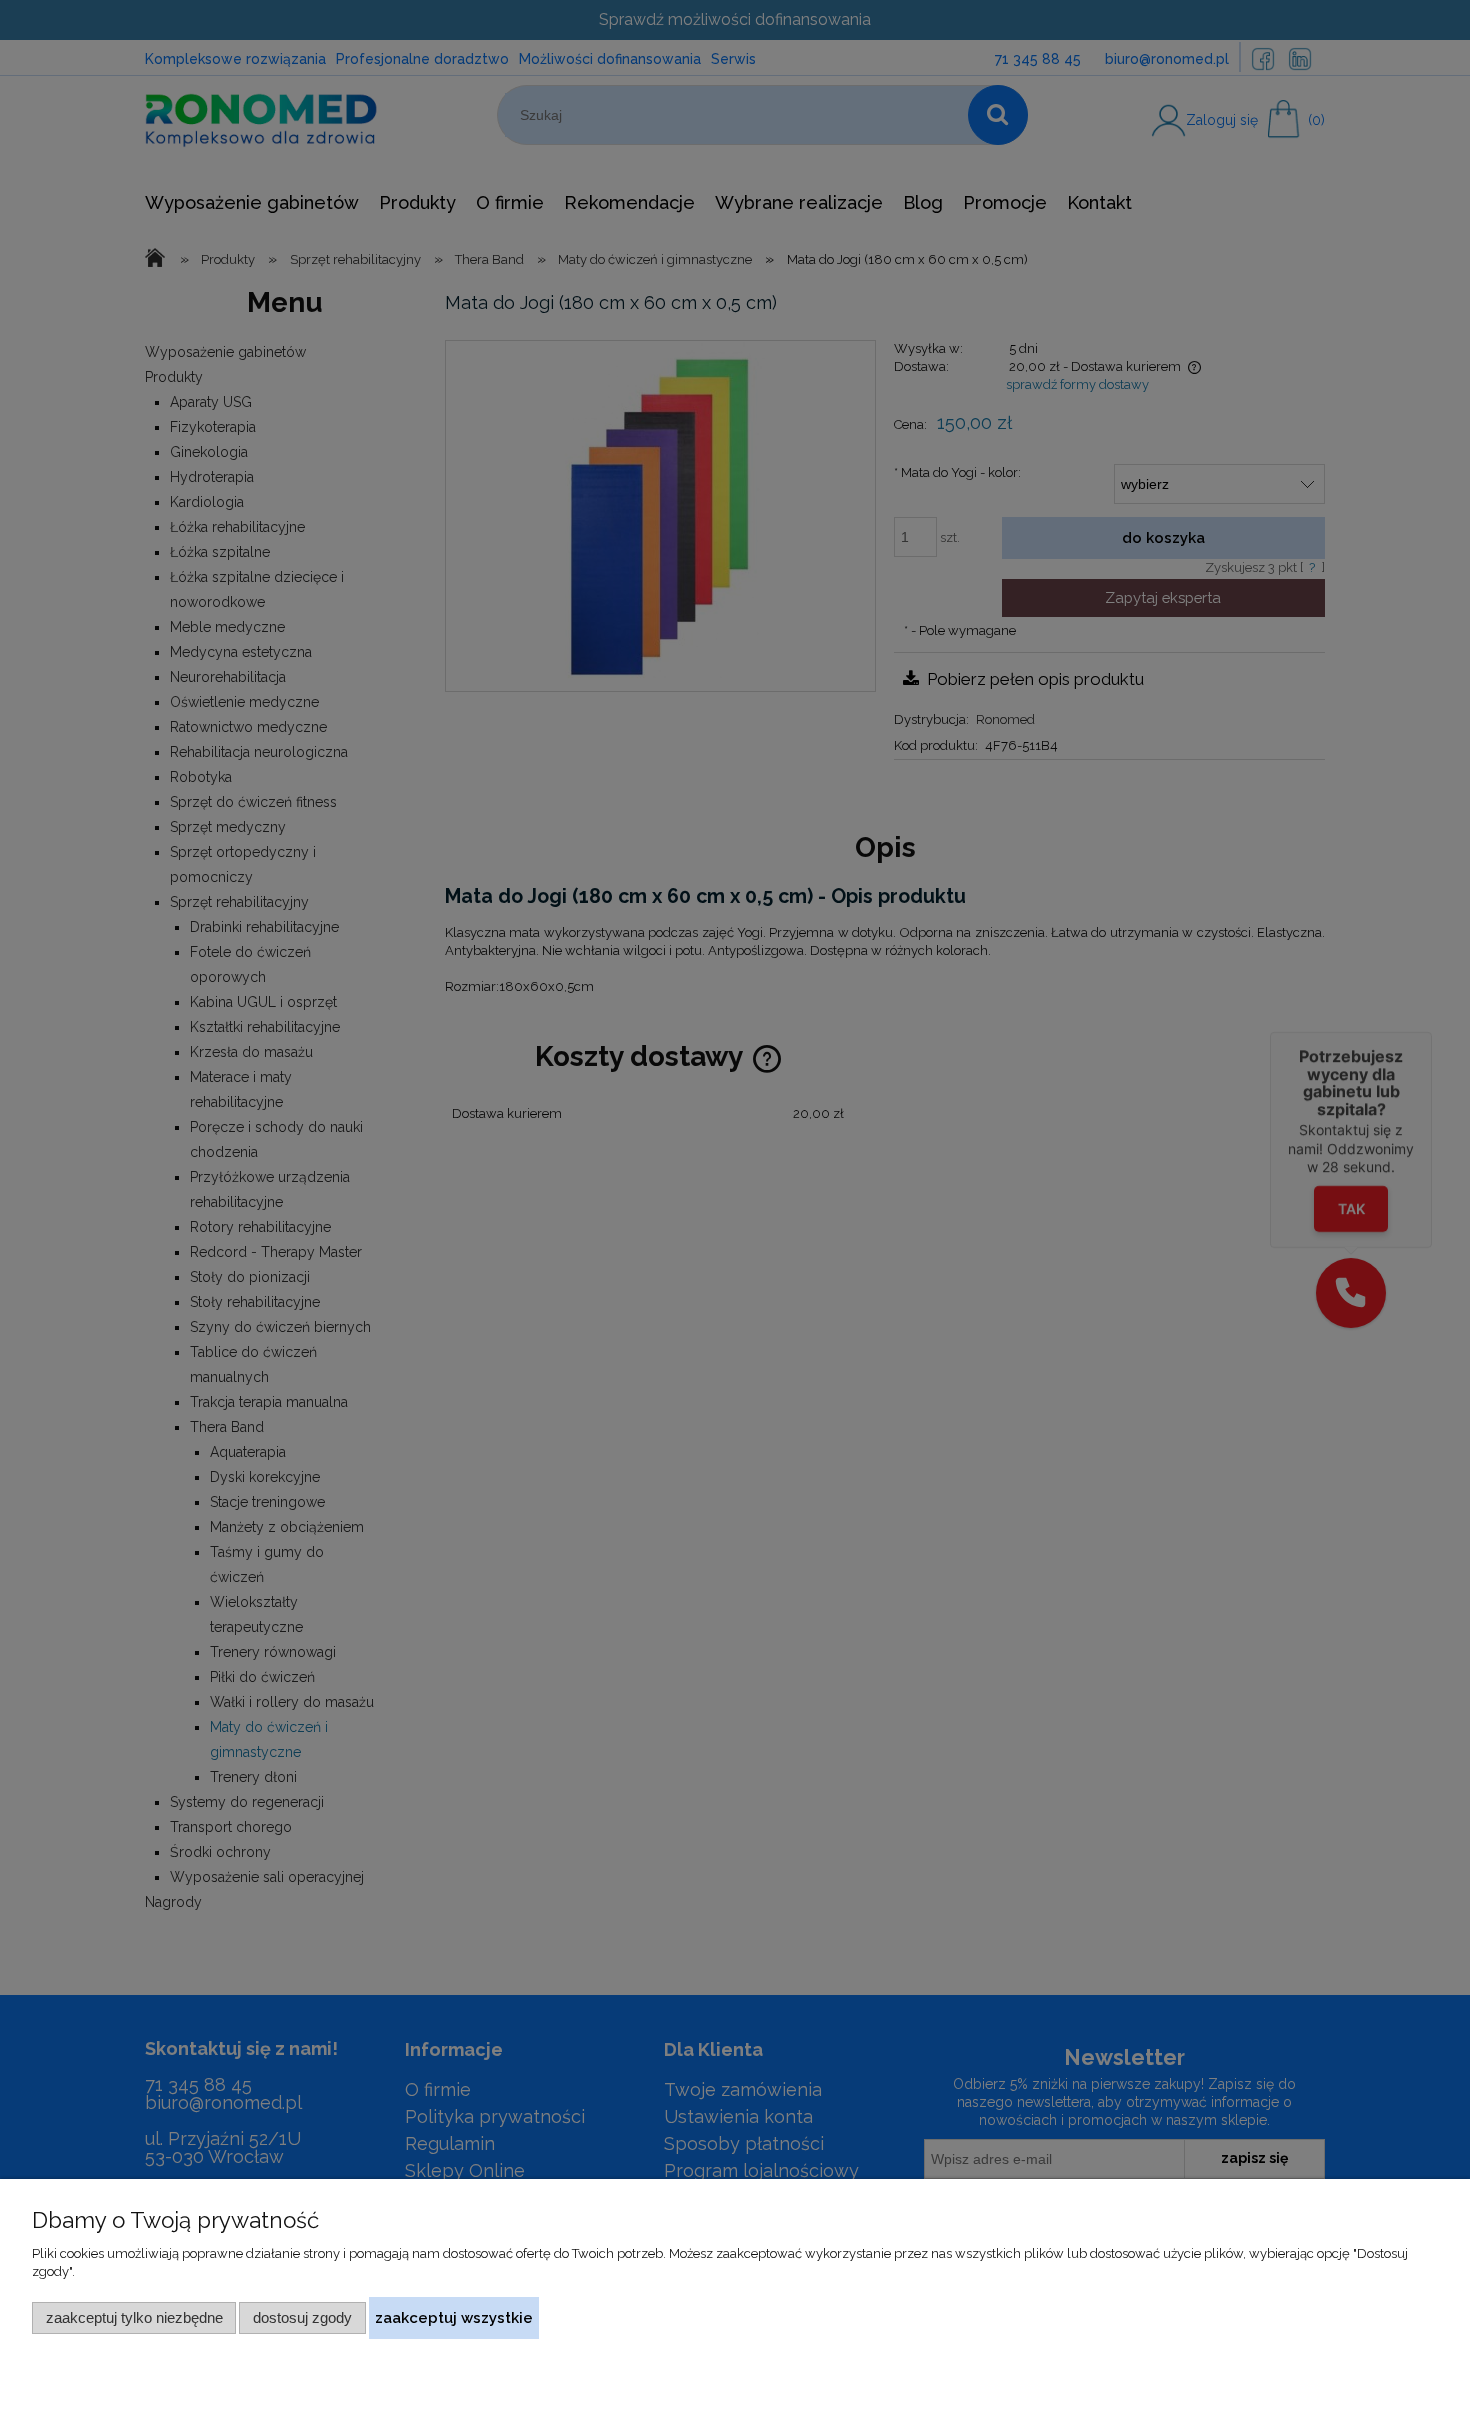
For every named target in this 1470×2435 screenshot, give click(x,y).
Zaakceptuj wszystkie (454, 2317)
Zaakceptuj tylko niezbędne (134, 2317)
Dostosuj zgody (302, 2317)
